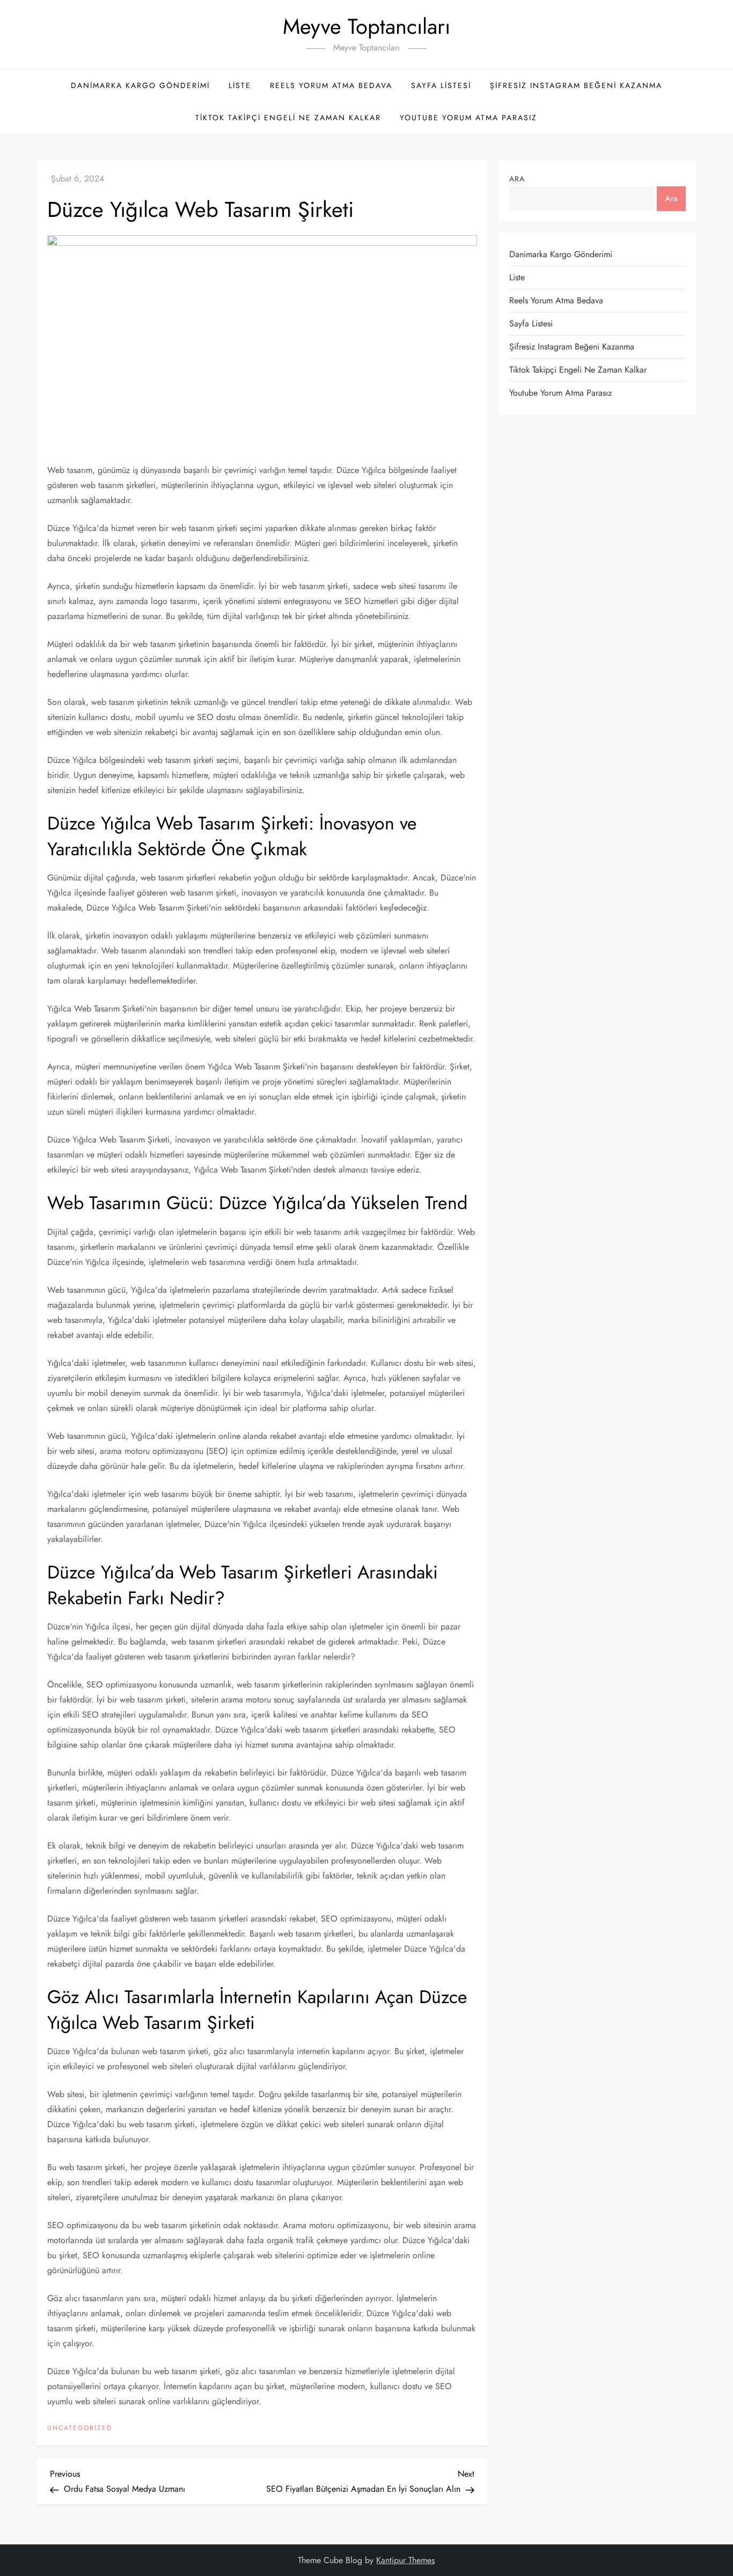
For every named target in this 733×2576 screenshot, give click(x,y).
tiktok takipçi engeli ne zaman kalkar (288, 118)
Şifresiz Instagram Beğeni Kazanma (576, 85)
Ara (517, 179)
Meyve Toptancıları (366, 26)
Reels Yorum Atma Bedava (331, 85)
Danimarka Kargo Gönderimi (140, 85)
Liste (240, 85)
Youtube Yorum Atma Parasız (468, 118)
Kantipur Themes (405, 2560)
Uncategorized (80, 2428)
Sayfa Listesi (441, 85)
